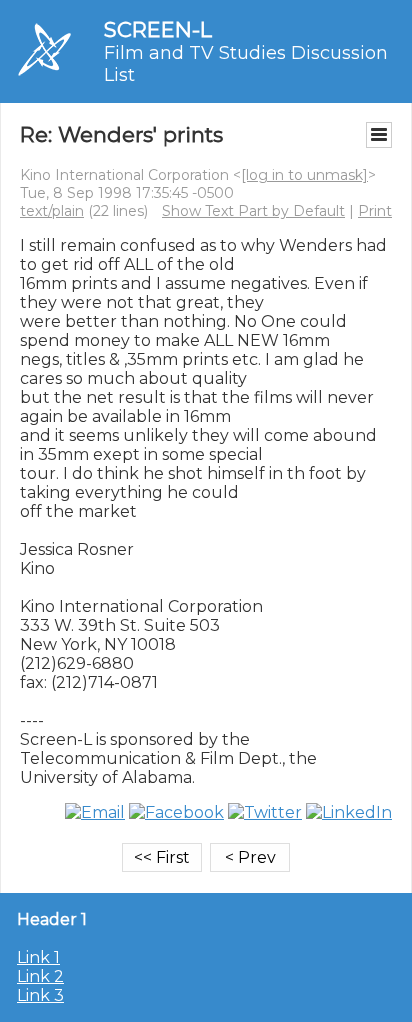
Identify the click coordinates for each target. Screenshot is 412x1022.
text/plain (52, 211)
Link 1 (38, 957)
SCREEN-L (158, 29)
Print (375, 211)
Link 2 (40, 976)
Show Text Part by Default (253, 211)
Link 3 (40, 995)
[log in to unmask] (304, 175)
